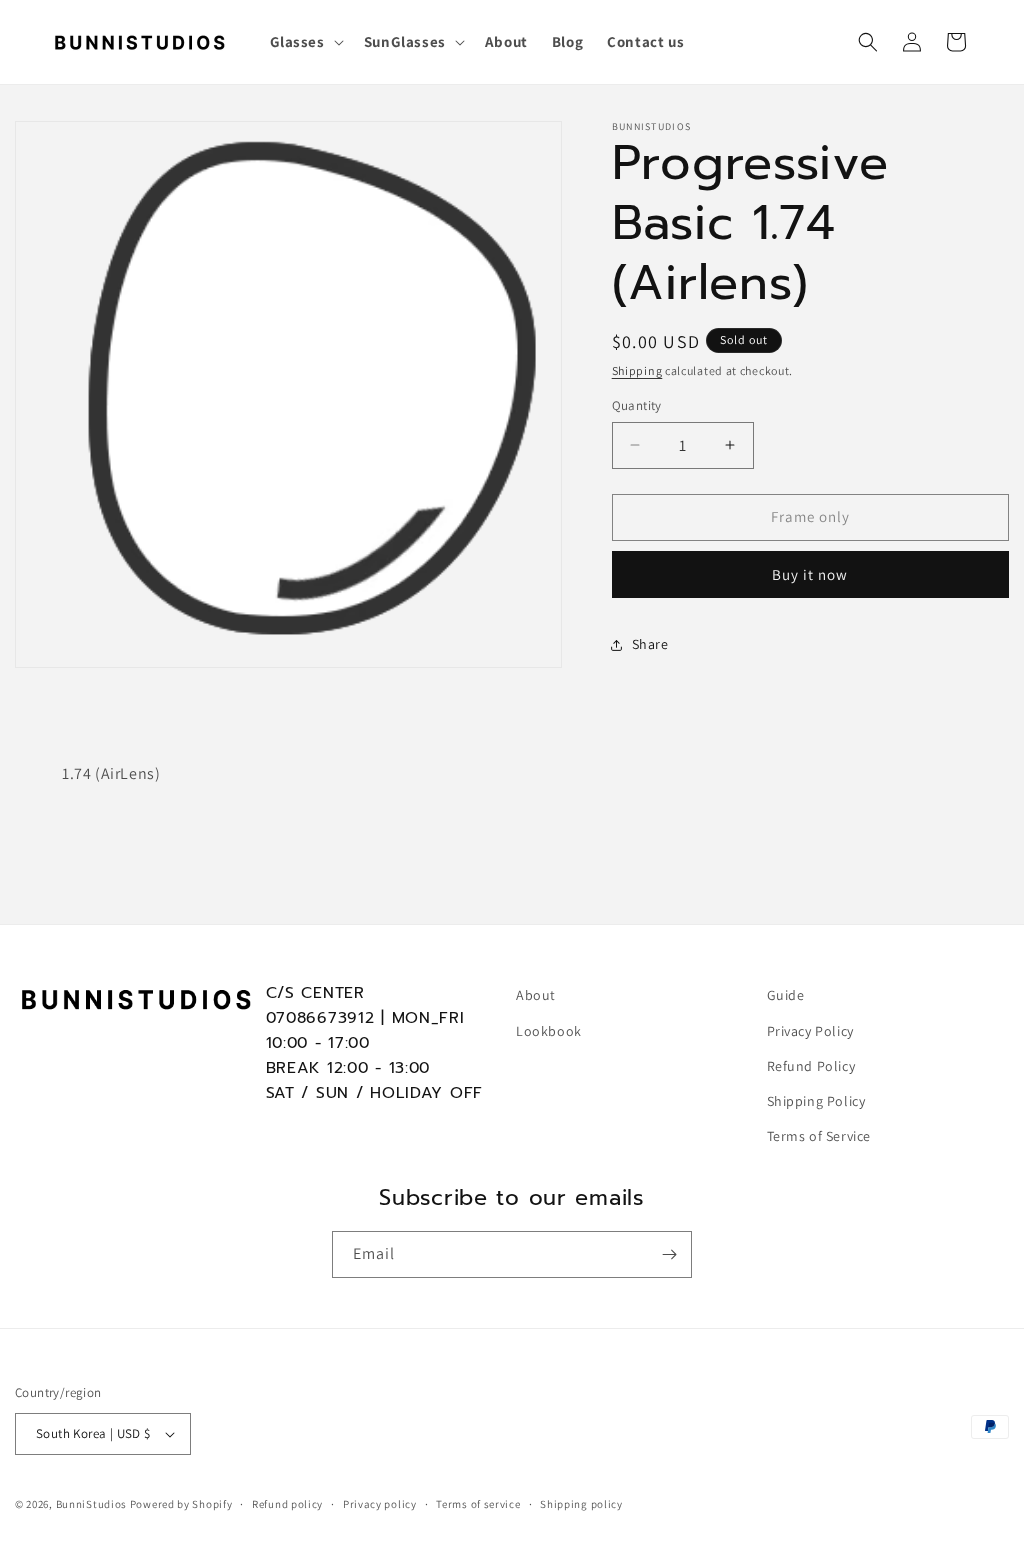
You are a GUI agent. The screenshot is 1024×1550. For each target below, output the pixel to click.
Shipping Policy (816, 1101)
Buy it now (810, 574)
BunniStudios (91, 1504)
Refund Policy (811, 1066)
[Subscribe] (669, 1254)
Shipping (637, 370)
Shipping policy (581, 1504)
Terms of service (478, 1504)
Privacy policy (380, 1504)
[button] (305, 42)
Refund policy (287, 1504)
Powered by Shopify (181, 1504)
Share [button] (650, 644)
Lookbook (549, 1031)
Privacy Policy (810, 1031)
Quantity (637, 405)
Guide (786, 995)
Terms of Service (819, 1136)
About (536, 995)
